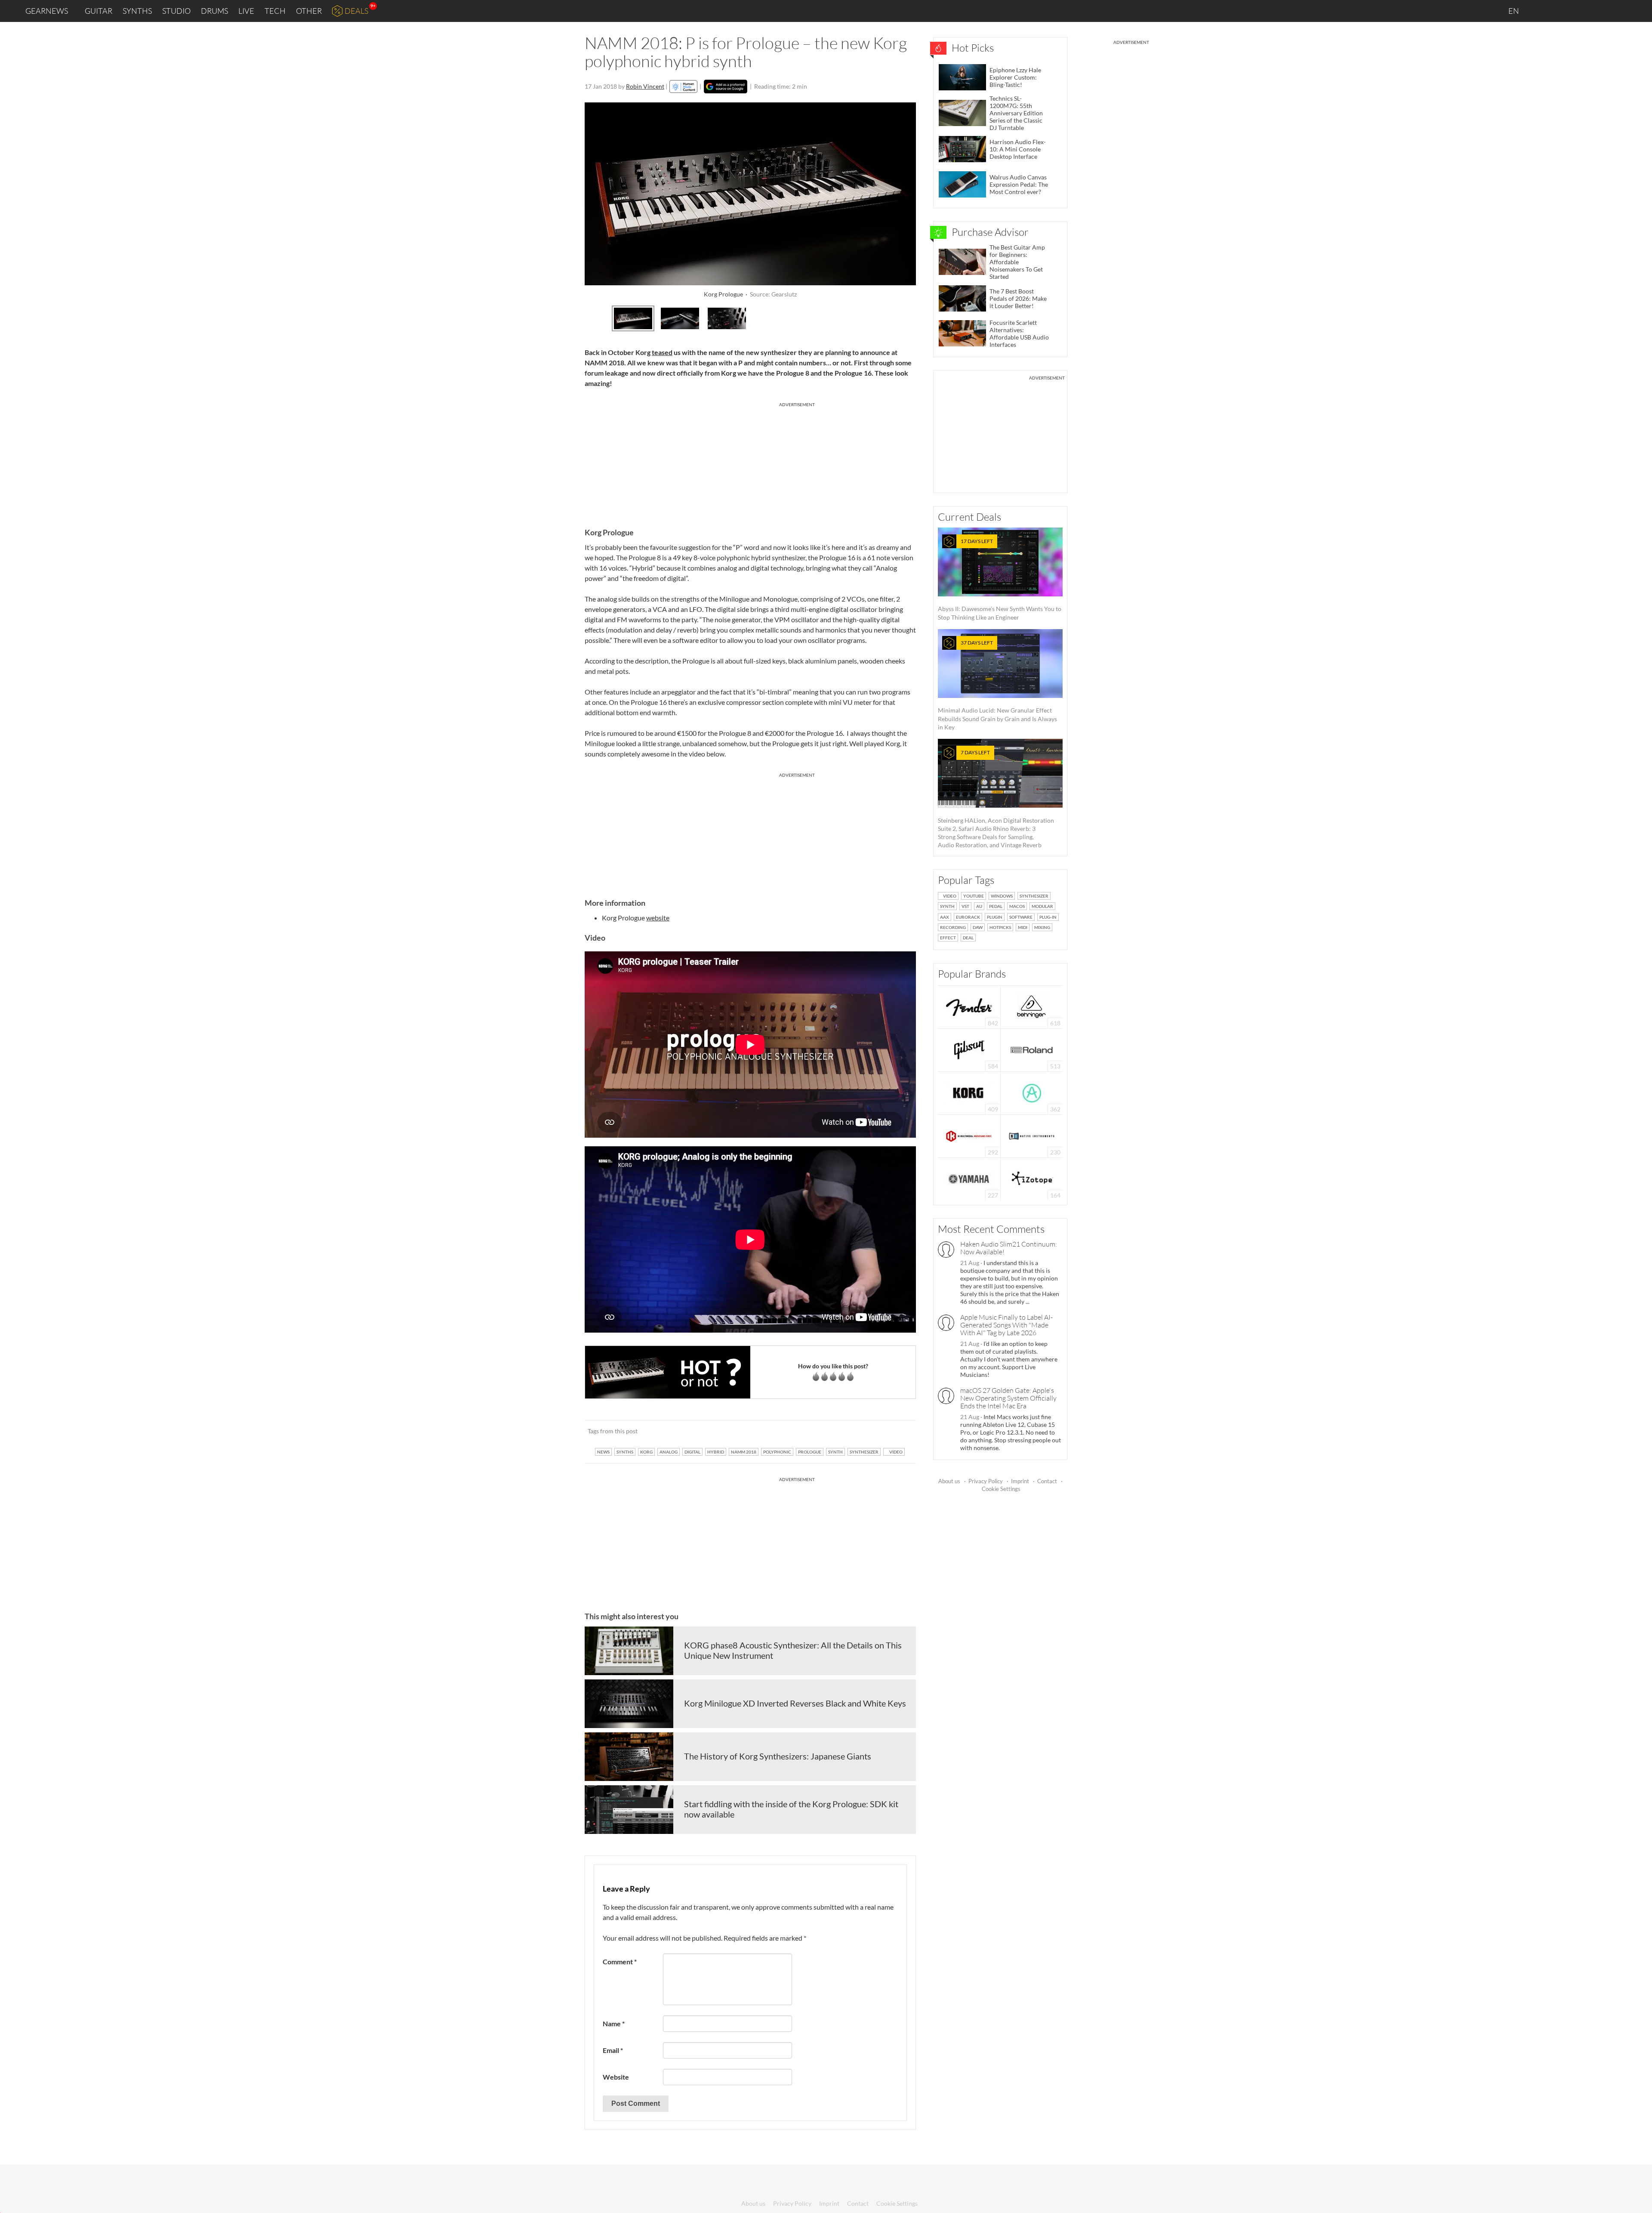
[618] (1032, 1006)
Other (309, 11)
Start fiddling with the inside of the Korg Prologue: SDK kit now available (791, 1809)
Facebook (1578, 11)
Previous (592, 317)
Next (909, 317)
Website (616, 2077)
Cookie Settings (1001, 1489)
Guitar (99, 11)
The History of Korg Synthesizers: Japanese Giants (778, 1756)
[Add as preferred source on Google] (726, 86)
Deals (356, 11)
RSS (1617, 11)
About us (949, 1481)
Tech (275, 11)
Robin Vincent (645, 86)
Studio (176, 11)
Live (246, 11)
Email (613, 2050)
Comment (620, 1961)
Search (1639, 11)
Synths (137, 11)
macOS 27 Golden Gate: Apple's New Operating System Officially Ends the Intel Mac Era (1008, 1398)
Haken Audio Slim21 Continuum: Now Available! (1009, 1248)
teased (662, 352)
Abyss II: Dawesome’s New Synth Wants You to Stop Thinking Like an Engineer (1000, 579)
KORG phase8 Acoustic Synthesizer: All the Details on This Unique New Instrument (793, 1650)
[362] (1032, 1092)
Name (614, 2023)
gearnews (47, 11)
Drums (214, 11)
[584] (969, 1049)
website (658, 918)
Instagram (1560, 11)
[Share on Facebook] (866, 1431)
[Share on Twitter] (898, 1431)
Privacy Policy (986, 1481)
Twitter (1596, 11)
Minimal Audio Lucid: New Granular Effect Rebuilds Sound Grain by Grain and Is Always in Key (997, 685)
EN (1514, 11)
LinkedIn (1541, 11)
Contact (1047, 1481)
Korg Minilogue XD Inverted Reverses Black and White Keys (795, 1703)
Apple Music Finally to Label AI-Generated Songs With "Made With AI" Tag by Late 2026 (1006, 1325)
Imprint (1020, 1481)
